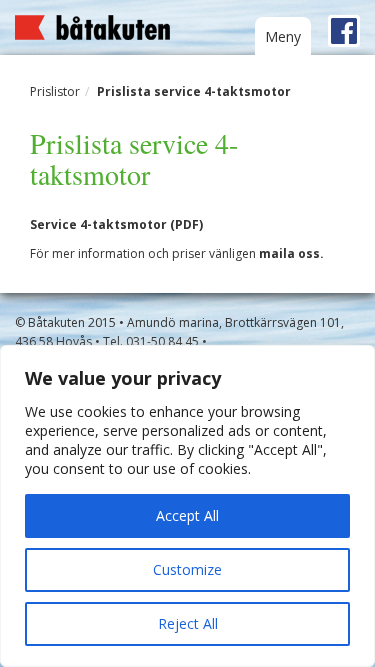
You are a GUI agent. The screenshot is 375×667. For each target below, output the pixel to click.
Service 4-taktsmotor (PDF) (116, 224)
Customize (187, 569)
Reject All (188, 623)
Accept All (187, 515)
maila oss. (291, 253)
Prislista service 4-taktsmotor (194, 91)
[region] (187, 506)
